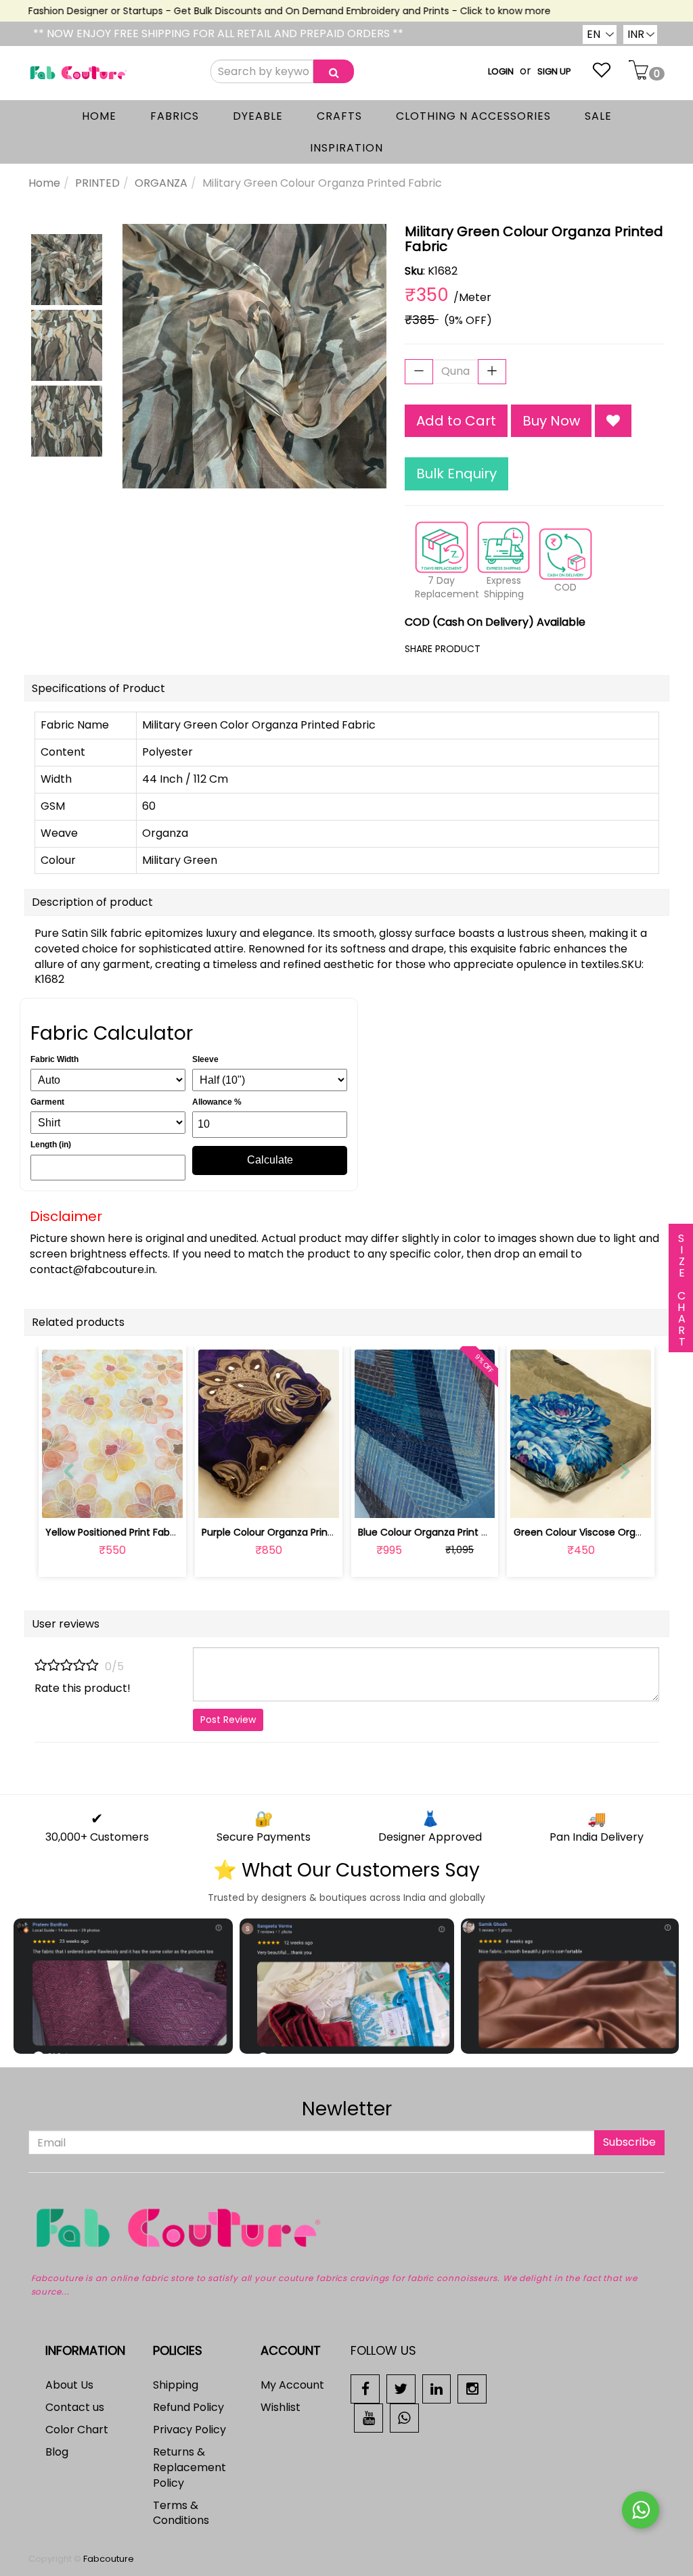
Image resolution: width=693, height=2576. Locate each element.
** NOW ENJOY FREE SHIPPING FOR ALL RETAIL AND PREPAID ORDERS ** (218, 33)
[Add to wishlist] (112, 1500)
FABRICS (175, 116)
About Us (69, 2385)
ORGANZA (161, 183)
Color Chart (77, 2430)
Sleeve (205, 1059)
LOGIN (501, 71)
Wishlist (281, 2407)
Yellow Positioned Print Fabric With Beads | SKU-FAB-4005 (179, 1532)
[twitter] (401, 2388)
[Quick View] (144, 1500)
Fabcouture (109, 2559)
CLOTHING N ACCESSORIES (473, 116)
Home (44, 183)
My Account (292, 2385)
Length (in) (51, 1145)
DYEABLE (258, 116)
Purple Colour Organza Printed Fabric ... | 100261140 (319, 1532)
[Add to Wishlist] (613, 421)
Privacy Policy (189, 2430)
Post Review (228, 1720)
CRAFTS (339, 116)
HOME (99, 116)
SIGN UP (554, 71)
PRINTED (97, 183)
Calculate (270, 1160)
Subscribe (629, 2142)
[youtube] (368, 2417)
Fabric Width (54, 1059)
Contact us (75, 2407)
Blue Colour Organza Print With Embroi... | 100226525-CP (488, 1532)
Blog (57, 2452)
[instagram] (472, 2388)
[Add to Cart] (237, 1500)
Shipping (176, 2385)
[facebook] (365, 2388)
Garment (47, 1102)
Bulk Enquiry (456, 474)
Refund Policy (188, 2407)
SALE (598, 116)
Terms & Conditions (181, 2513)
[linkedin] (437, 2388)
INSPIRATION (346, 148)
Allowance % (217, 1102)
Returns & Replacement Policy (189, 2467)
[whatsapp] (404, 2417)
